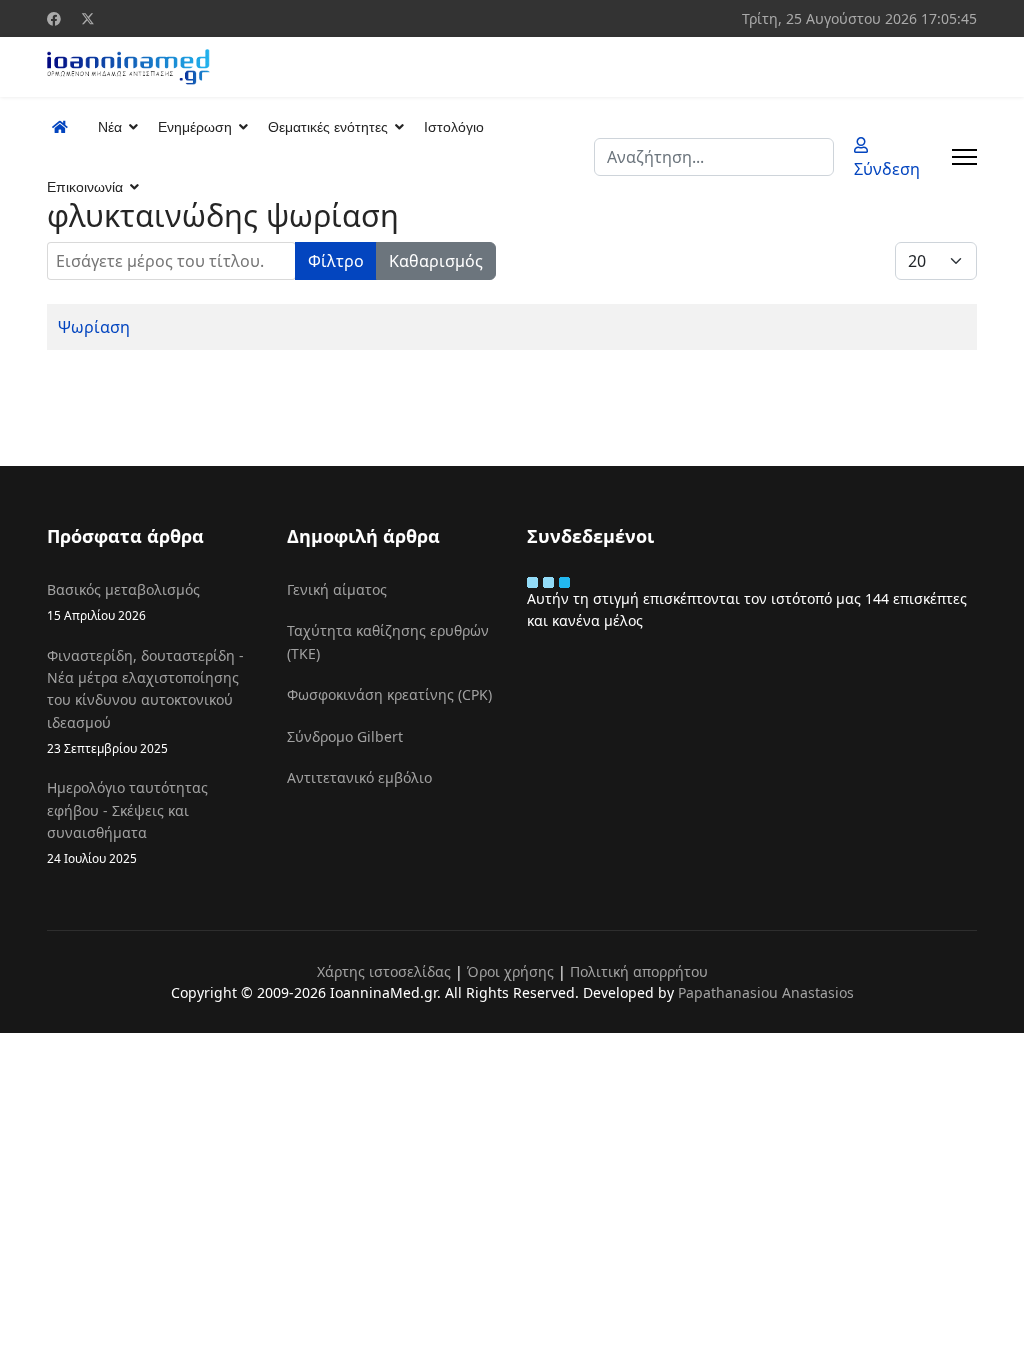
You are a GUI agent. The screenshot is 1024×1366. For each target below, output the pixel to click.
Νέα (110, 127)
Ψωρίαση (94, 327)
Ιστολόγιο (454, 127)
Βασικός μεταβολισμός (123, 601)
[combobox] (714, 157)
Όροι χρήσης (510, 971)
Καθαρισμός (436, 261)
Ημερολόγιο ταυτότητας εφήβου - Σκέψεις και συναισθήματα (127, 822)
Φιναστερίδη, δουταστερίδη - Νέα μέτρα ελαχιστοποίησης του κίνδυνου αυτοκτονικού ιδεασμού (145, 701)
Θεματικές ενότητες (328, 127)
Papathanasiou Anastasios (766, 992)
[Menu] (964, 157)
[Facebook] (54, 18)
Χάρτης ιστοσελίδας (384, 971)
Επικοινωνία (85, 187)
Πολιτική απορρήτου (639, 971)
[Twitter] (88, 18)
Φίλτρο (336, 261)
